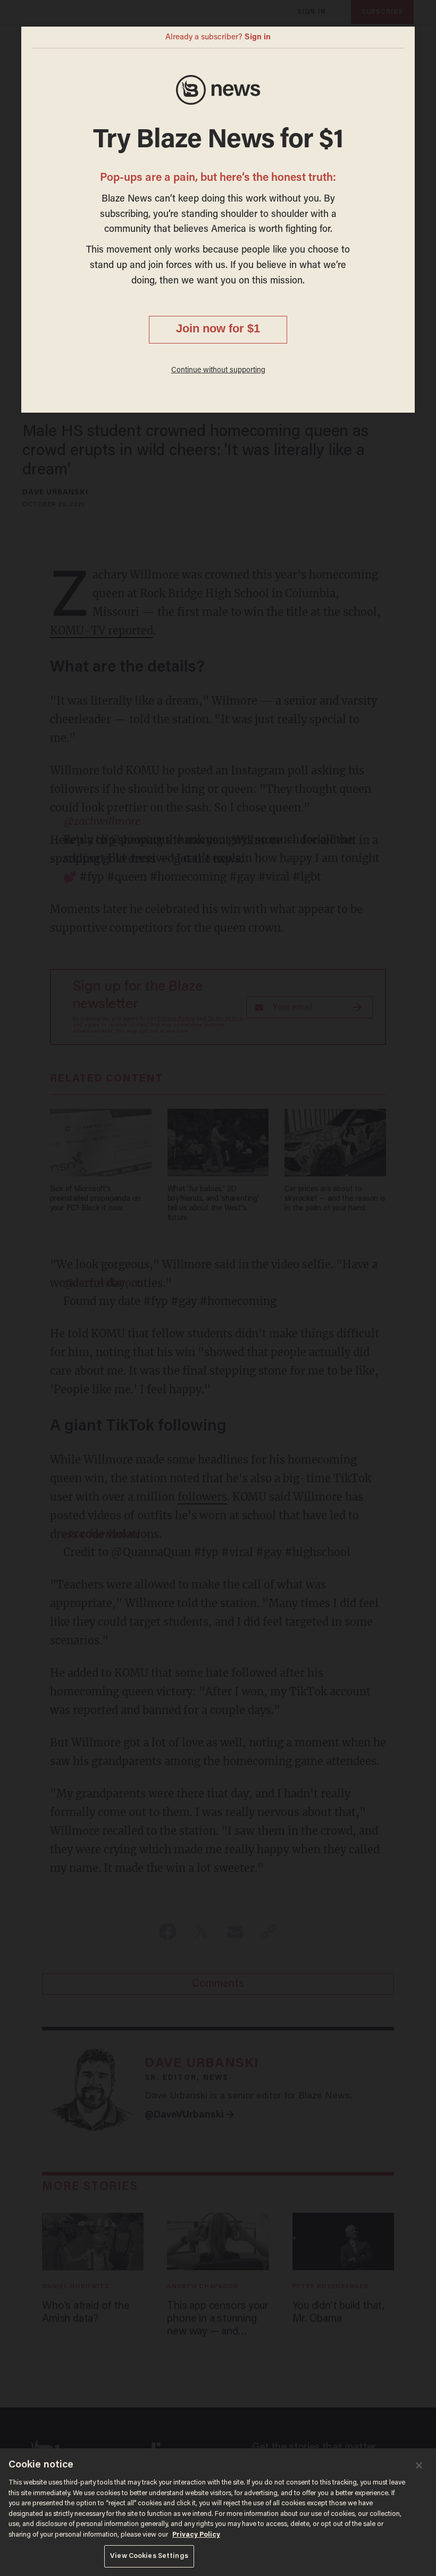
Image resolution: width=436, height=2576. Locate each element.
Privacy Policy (196, 2535)
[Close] (419, 2465)
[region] (218, 2512)
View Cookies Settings (149, 2556)
